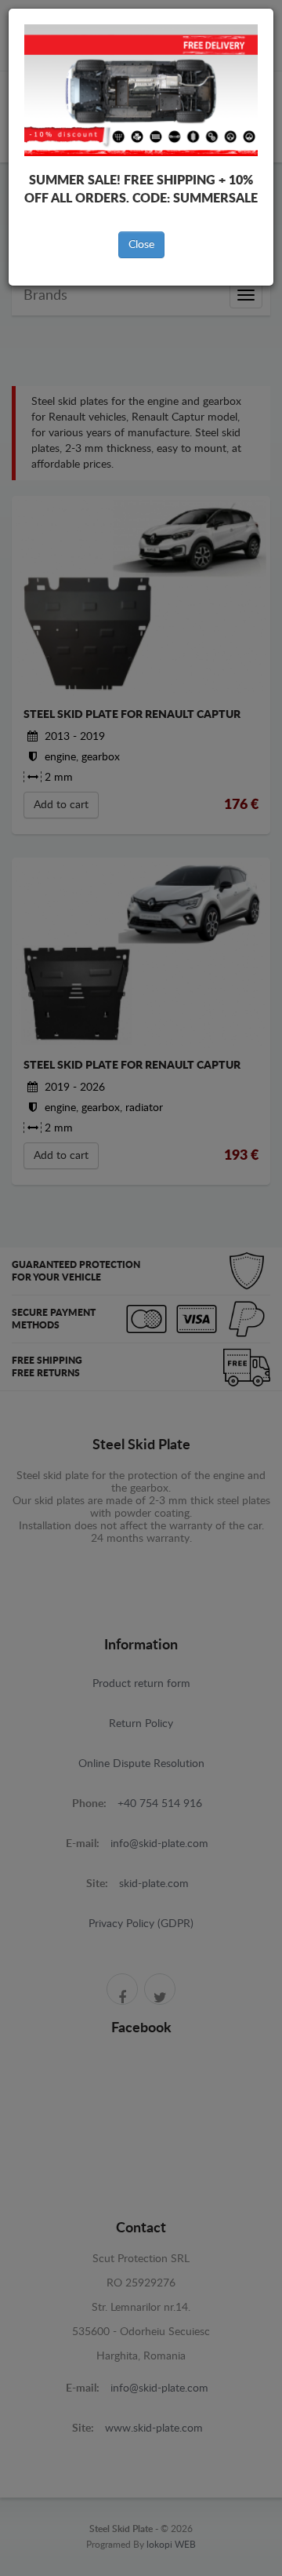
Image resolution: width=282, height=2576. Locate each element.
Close (141, 245)
